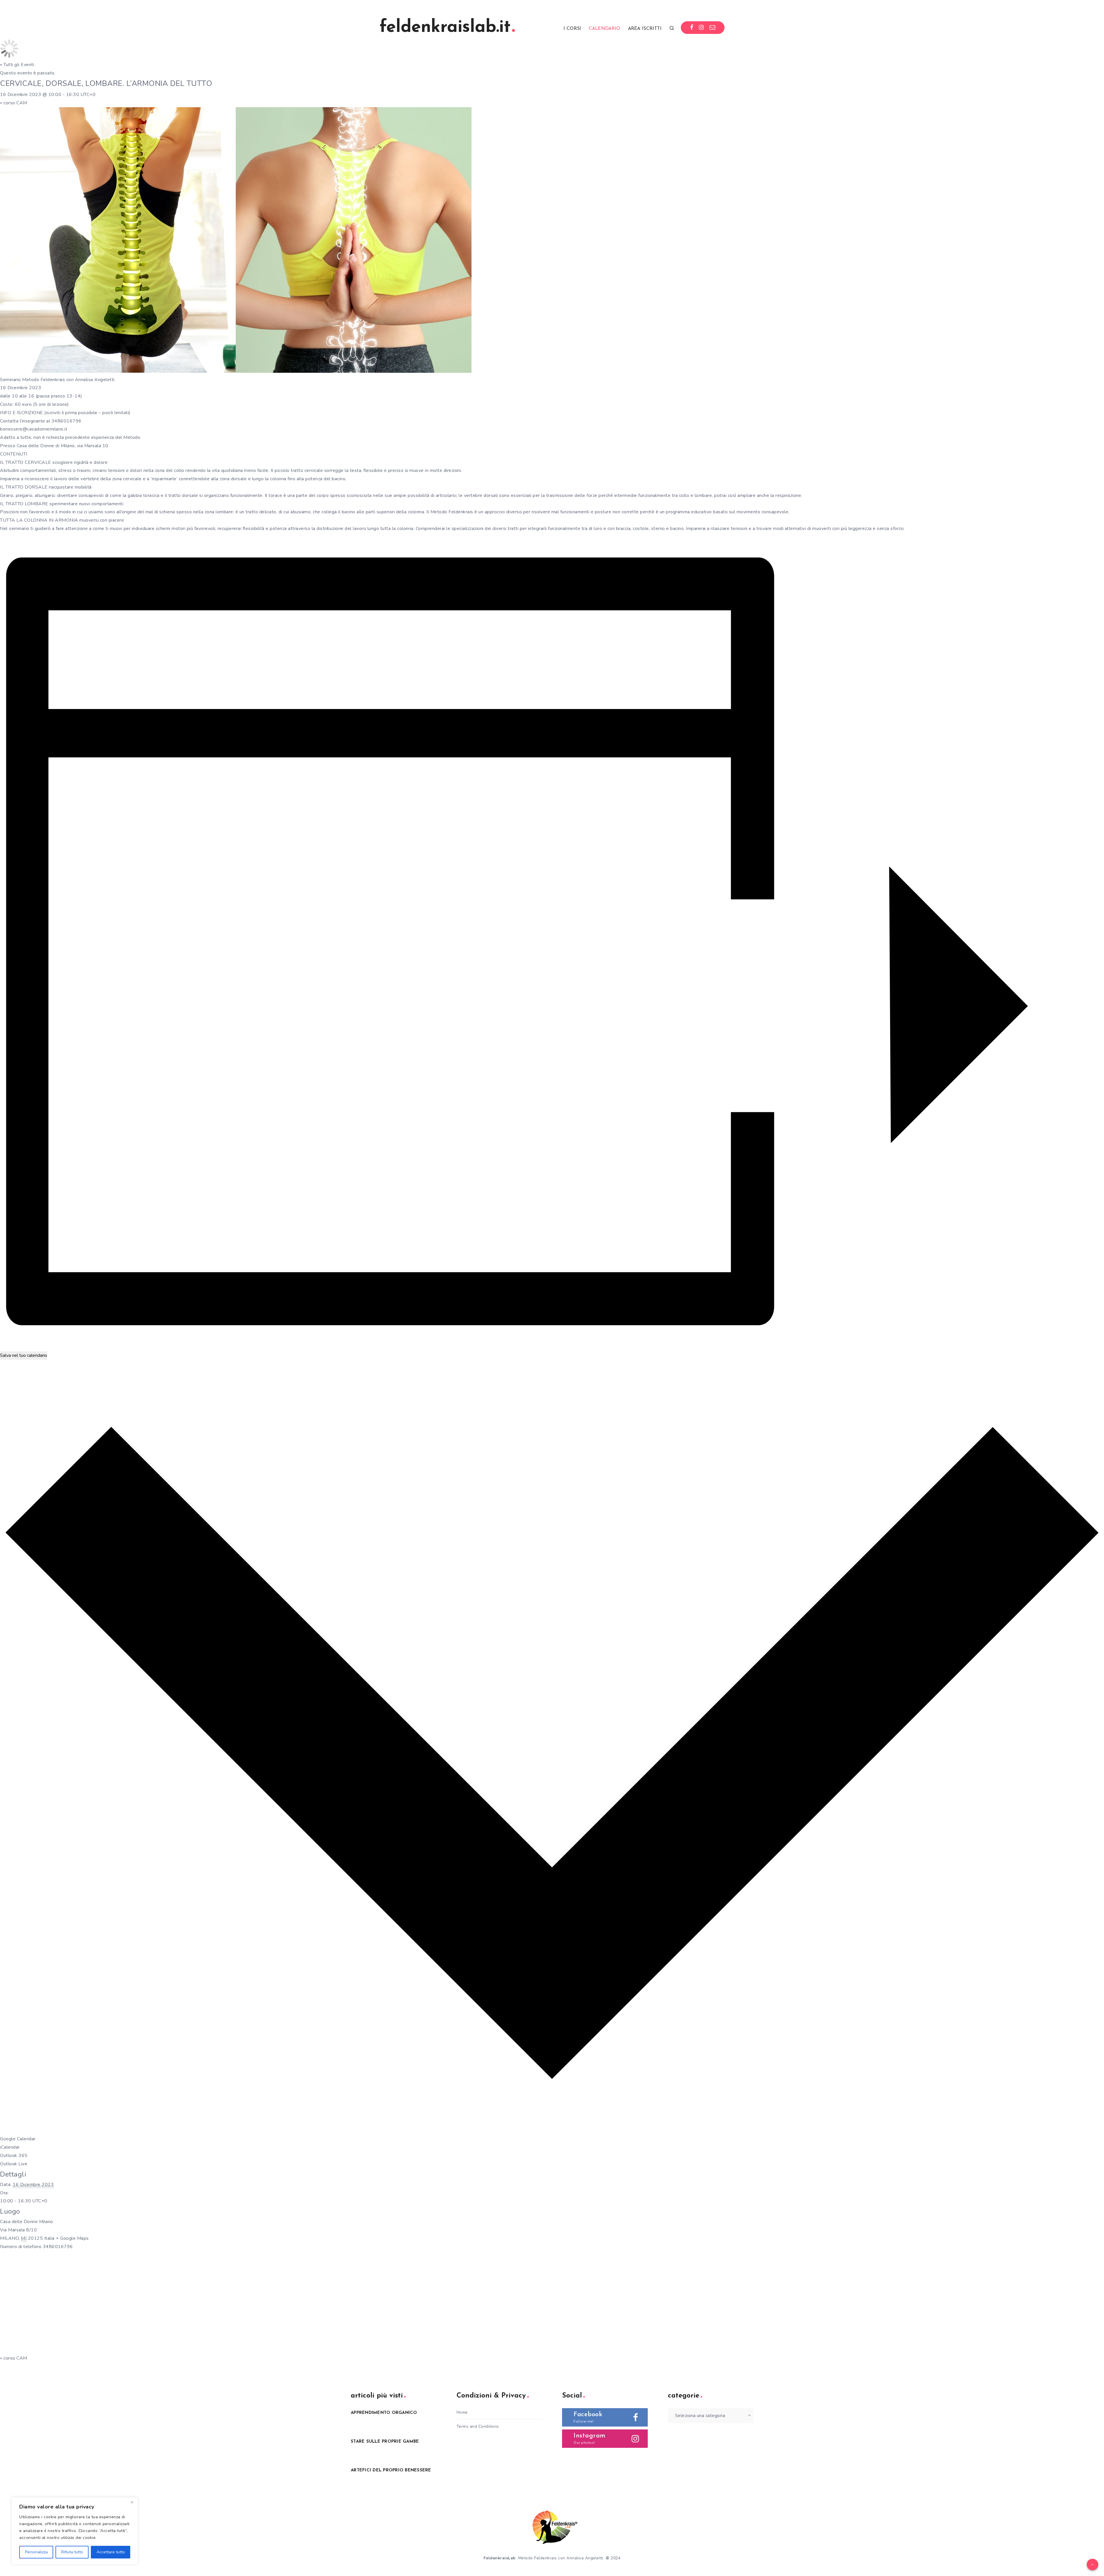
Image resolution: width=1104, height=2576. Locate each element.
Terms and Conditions (478, 2426)
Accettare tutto (111, 2552)
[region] (75, 2531)
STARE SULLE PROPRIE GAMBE (385, 2442)
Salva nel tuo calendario (24, 1355)
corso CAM (14, 103)
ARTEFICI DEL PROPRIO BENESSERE (391, 2470)
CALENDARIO (605, 29)
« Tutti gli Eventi (17, 65)
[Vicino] (132, 2502)
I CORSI (572, 29)
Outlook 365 (14, 2156)
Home (462, 2412)
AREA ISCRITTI (645, 29)
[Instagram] (701, 28)
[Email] (713, 28)
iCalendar (10, 2147)
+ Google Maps (72, 2238)
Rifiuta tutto (72, 2552)
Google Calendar (18, 2139)
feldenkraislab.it (445, 28)
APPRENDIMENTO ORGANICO (384, 2413)
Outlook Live (14, 2164)
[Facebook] (692, 28)
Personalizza (36, 2552)
